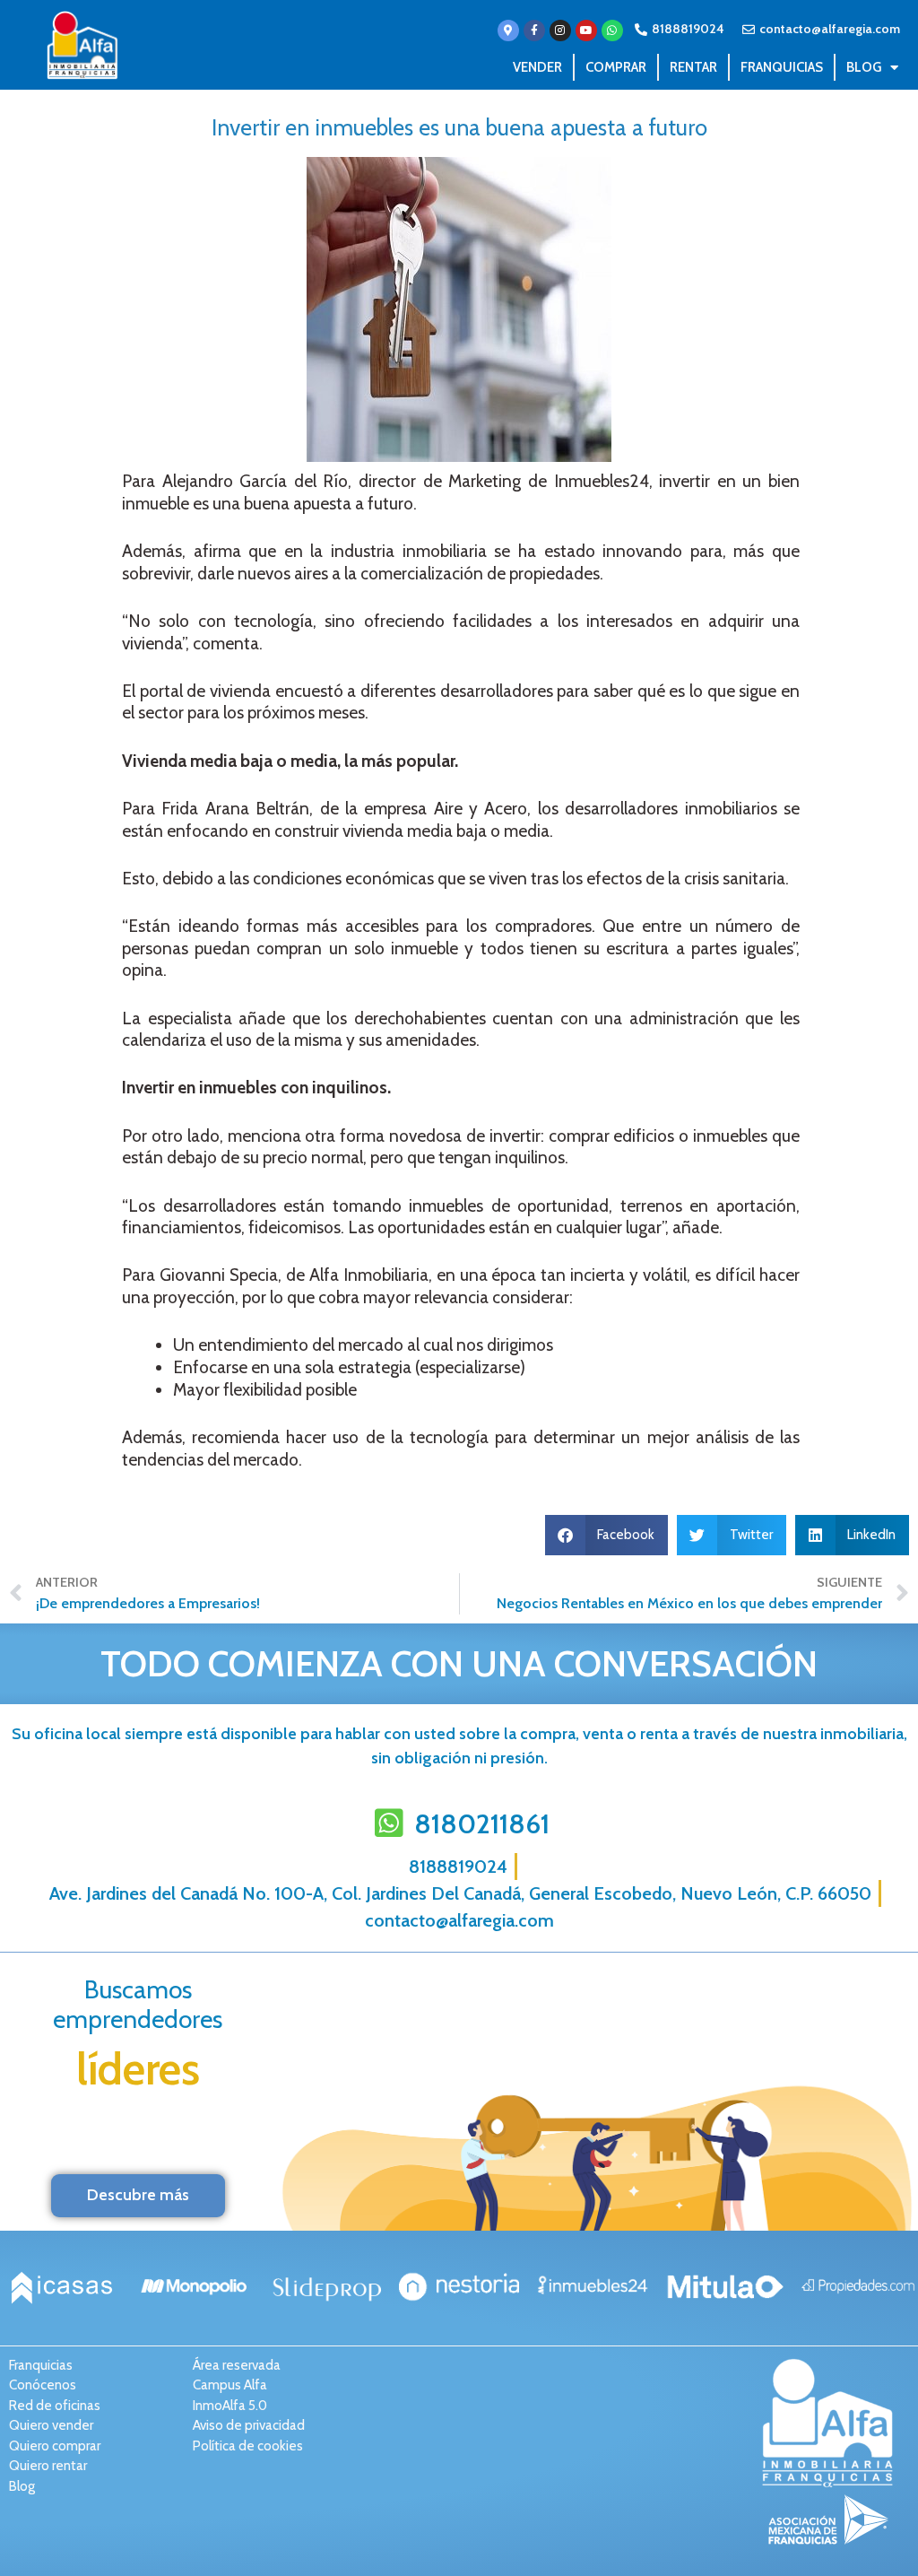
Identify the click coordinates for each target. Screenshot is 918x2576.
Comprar (616, 67)
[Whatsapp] (612, 30)
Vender (537, 67)
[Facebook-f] (534, 30)
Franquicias (782, 67)
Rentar (693, 67)
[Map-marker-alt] (508, 30)
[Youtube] (586, 30)
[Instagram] (560, 30)
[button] (607, 1535)
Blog (864, 67)
